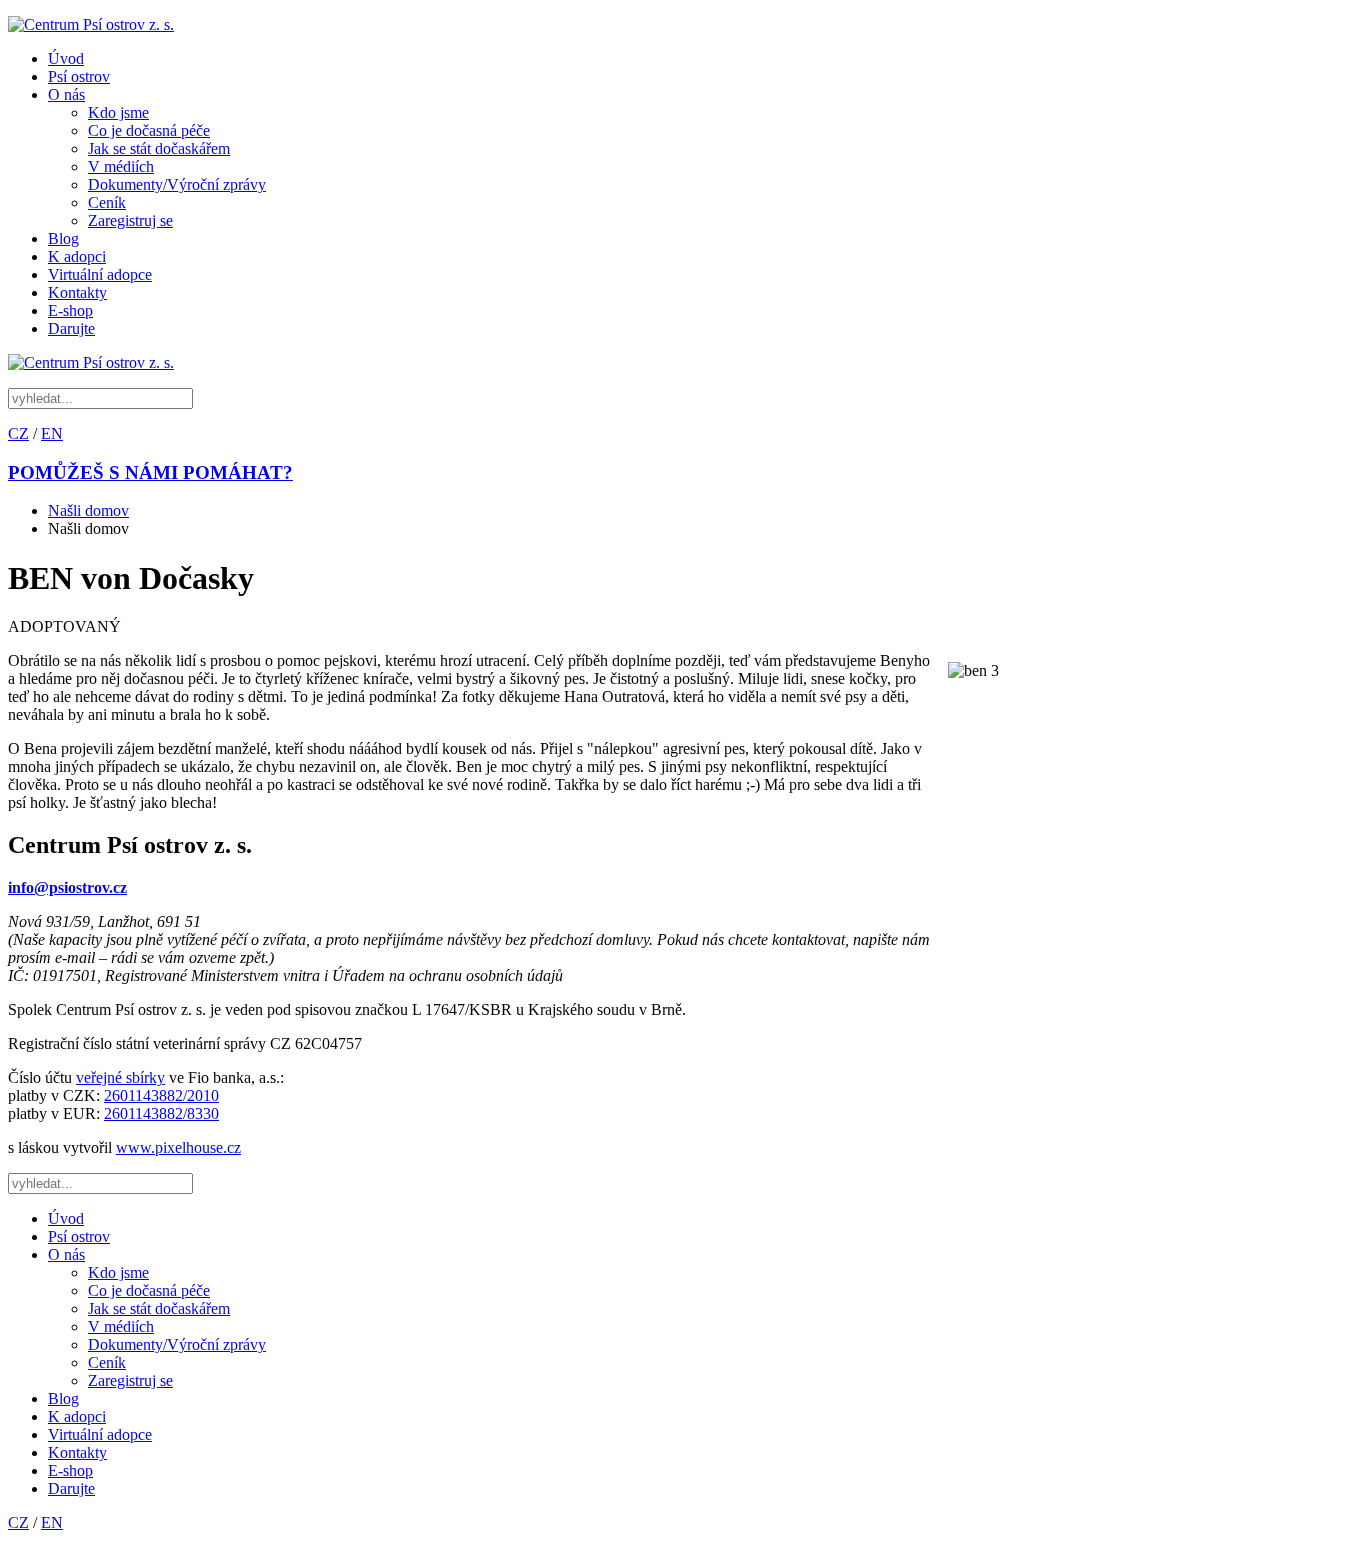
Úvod (66, 58)
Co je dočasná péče (149, 130)
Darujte (71, 328)
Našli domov (88, 510)
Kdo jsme (118, 112)
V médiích (121, 166)
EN (52, 433)
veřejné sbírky (120, 1077)
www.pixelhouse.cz (178, 1147)
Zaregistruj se (130, 220)
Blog (63, 238)
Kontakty (77, 292)
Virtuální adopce (100, 274)
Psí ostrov (79, 76)
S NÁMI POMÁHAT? (150, 472)
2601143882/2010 (161, 1095)
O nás (66, 94)
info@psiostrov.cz (67, 887)
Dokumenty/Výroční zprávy (177, 184)
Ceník (107, 202)
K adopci (77, 256)
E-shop (70, 310)
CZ (18, 433)
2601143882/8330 (161, 1113)
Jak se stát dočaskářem (159, 148)
